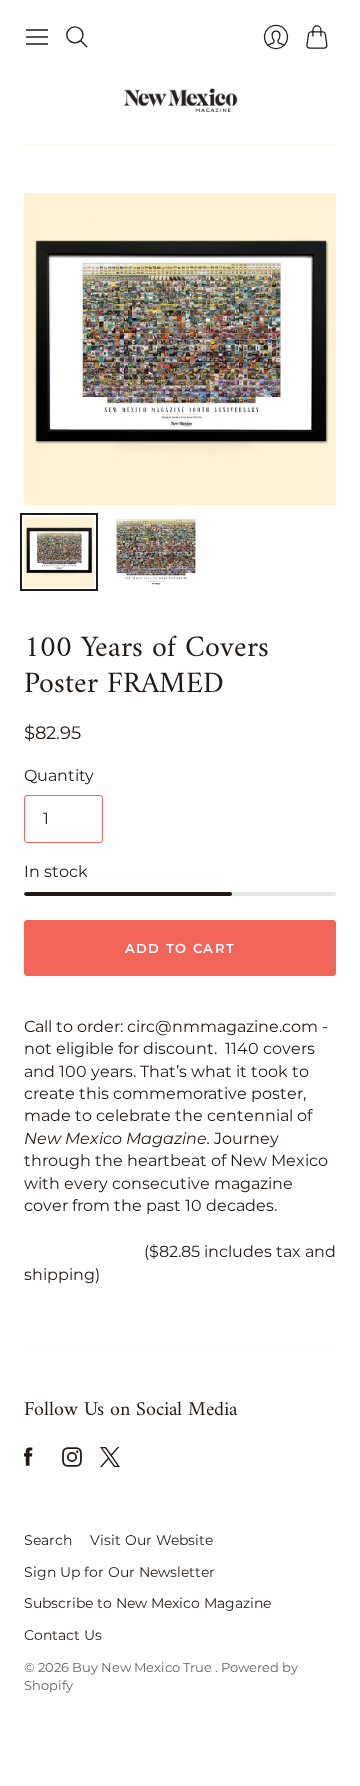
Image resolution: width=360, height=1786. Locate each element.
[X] (110, 1461)
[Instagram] (72, 1461)
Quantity (59, 775)
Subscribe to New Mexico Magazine (147, 1603)
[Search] (77, 37)
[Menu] (37, 37)
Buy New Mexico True (143, 1667)
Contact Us (63, 1635)
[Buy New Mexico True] (180, 100)
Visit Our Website (151, 1540)
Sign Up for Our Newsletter (119, 1572)
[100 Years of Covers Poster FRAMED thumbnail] (59, 552)
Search (48, 1540)
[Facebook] (28, 1461)
